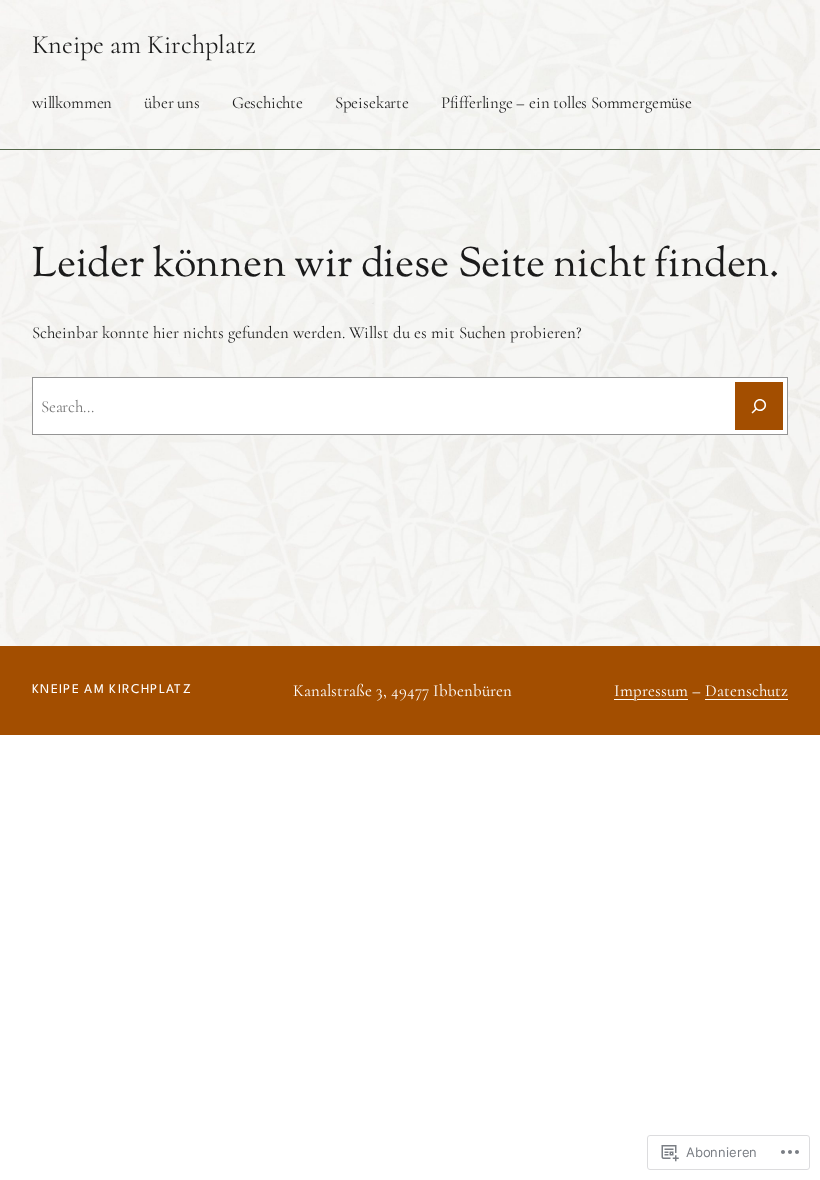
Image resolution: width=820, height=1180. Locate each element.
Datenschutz (746, 690)
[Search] (759, 406)
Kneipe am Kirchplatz (144, 45)
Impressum (651, 690)
